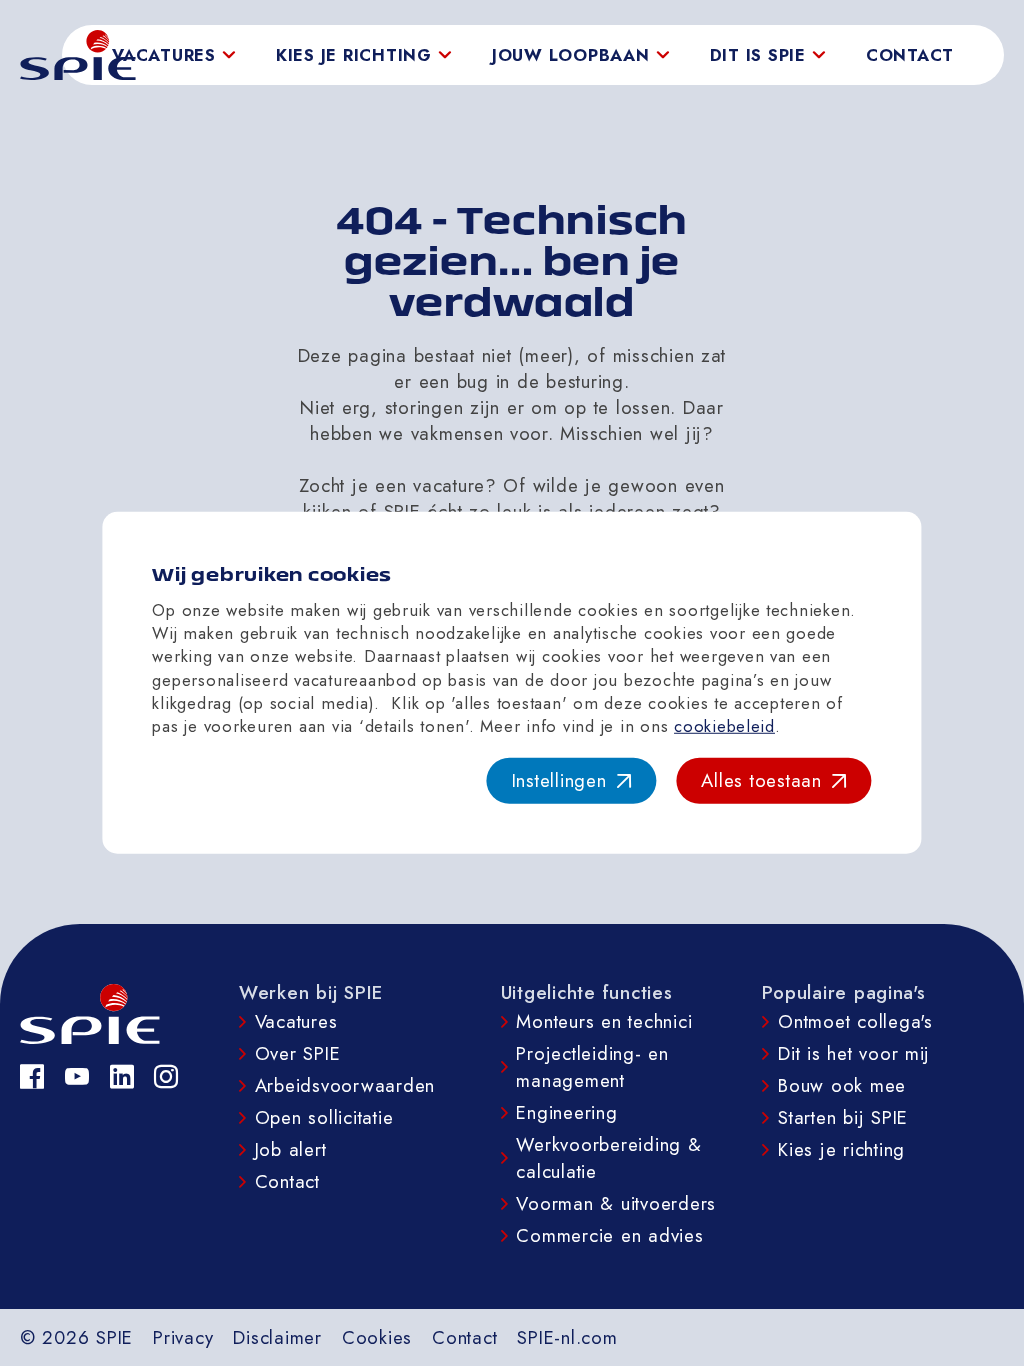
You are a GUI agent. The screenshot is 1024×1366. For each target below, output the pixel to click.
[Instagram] (166, 1076)
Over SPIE (298, 1053)
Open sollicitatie (324, 1117)
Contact (910, 55)
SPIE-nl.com (567, 1337)
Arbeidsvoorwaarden (345, 1085)
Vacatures (296, 1021)
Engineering (566, 1112)
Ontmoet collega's (855, 1021)
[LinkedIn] (122, 1076)
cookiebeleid (724, 726)
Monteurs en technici (604, 1021)
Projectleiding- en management (592, 1067)
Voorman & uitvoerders (616, 1203)
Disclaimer (277, 1337)
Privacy (183, 1337)
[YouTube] (77, 1076)
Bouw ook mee (842, 1085)
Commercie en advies (609, 1235)
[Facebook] (32, 1076)
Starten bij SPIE (843, 1117)
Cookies (377, 1337)
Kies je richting (841, 1149)
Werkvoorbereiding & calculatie (608, 1158)
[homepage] (78, 55)
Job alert (291, 1149)
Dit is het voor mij (854, 1053)
